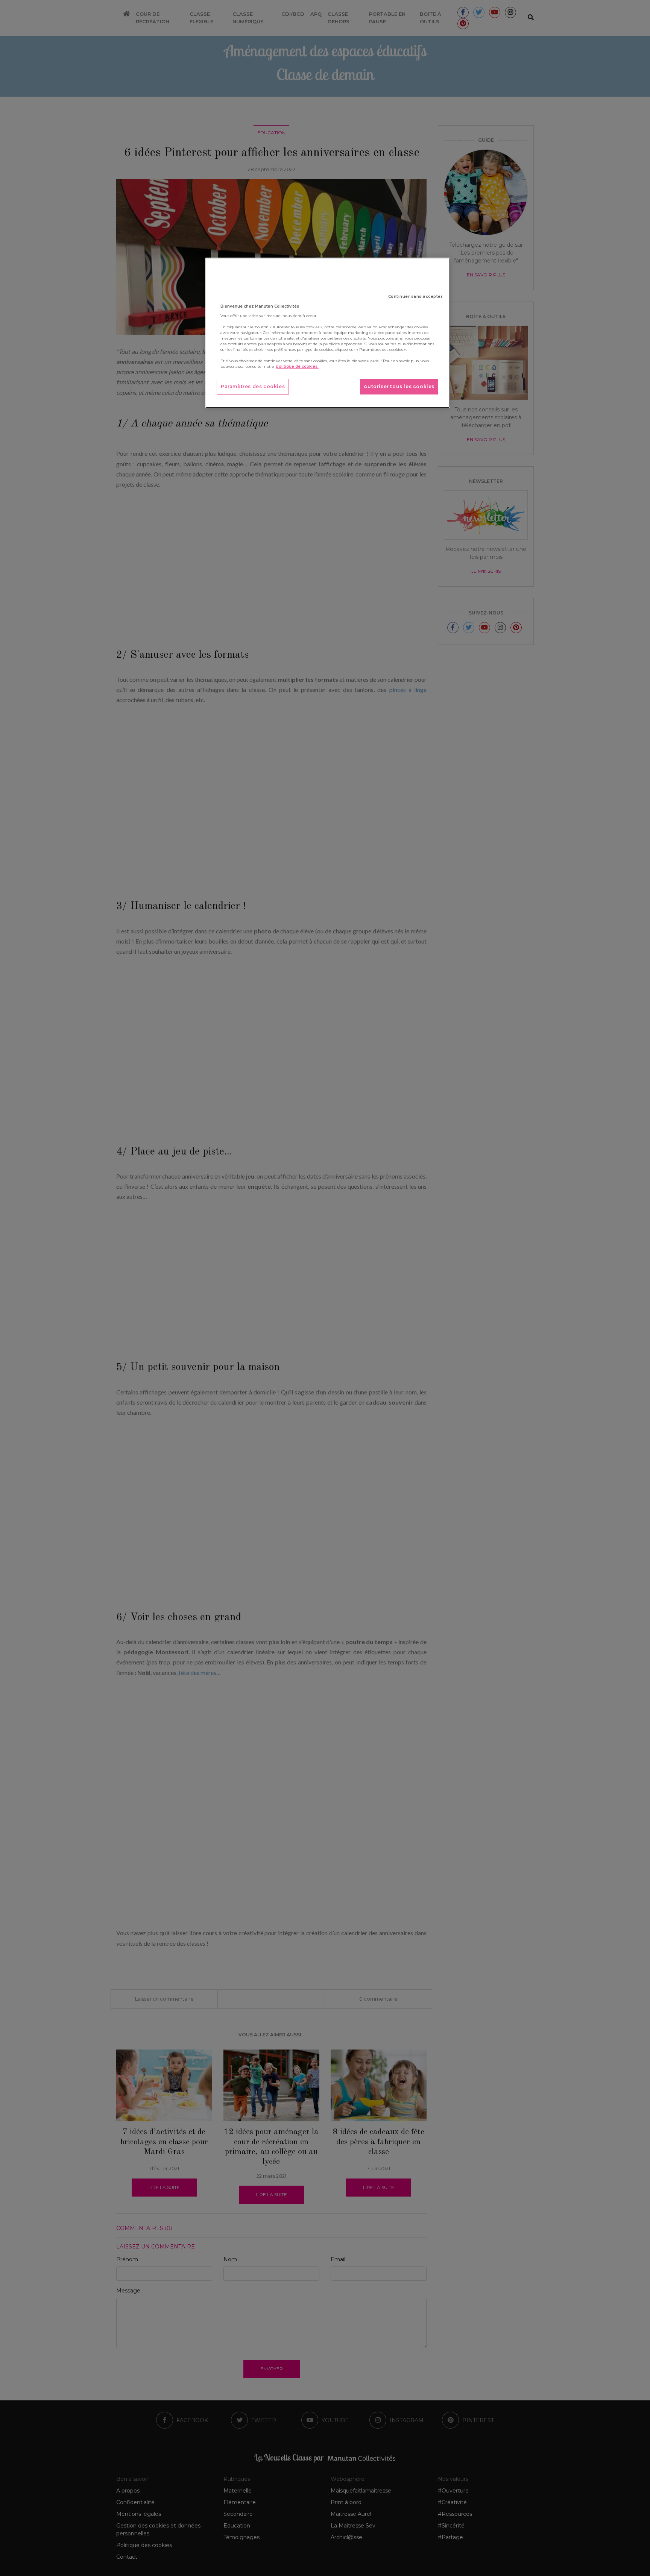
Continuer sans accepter (415, 297)
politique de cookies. (297, 366)
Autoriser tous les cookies (399, 386)
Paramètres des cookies (253, 386)
